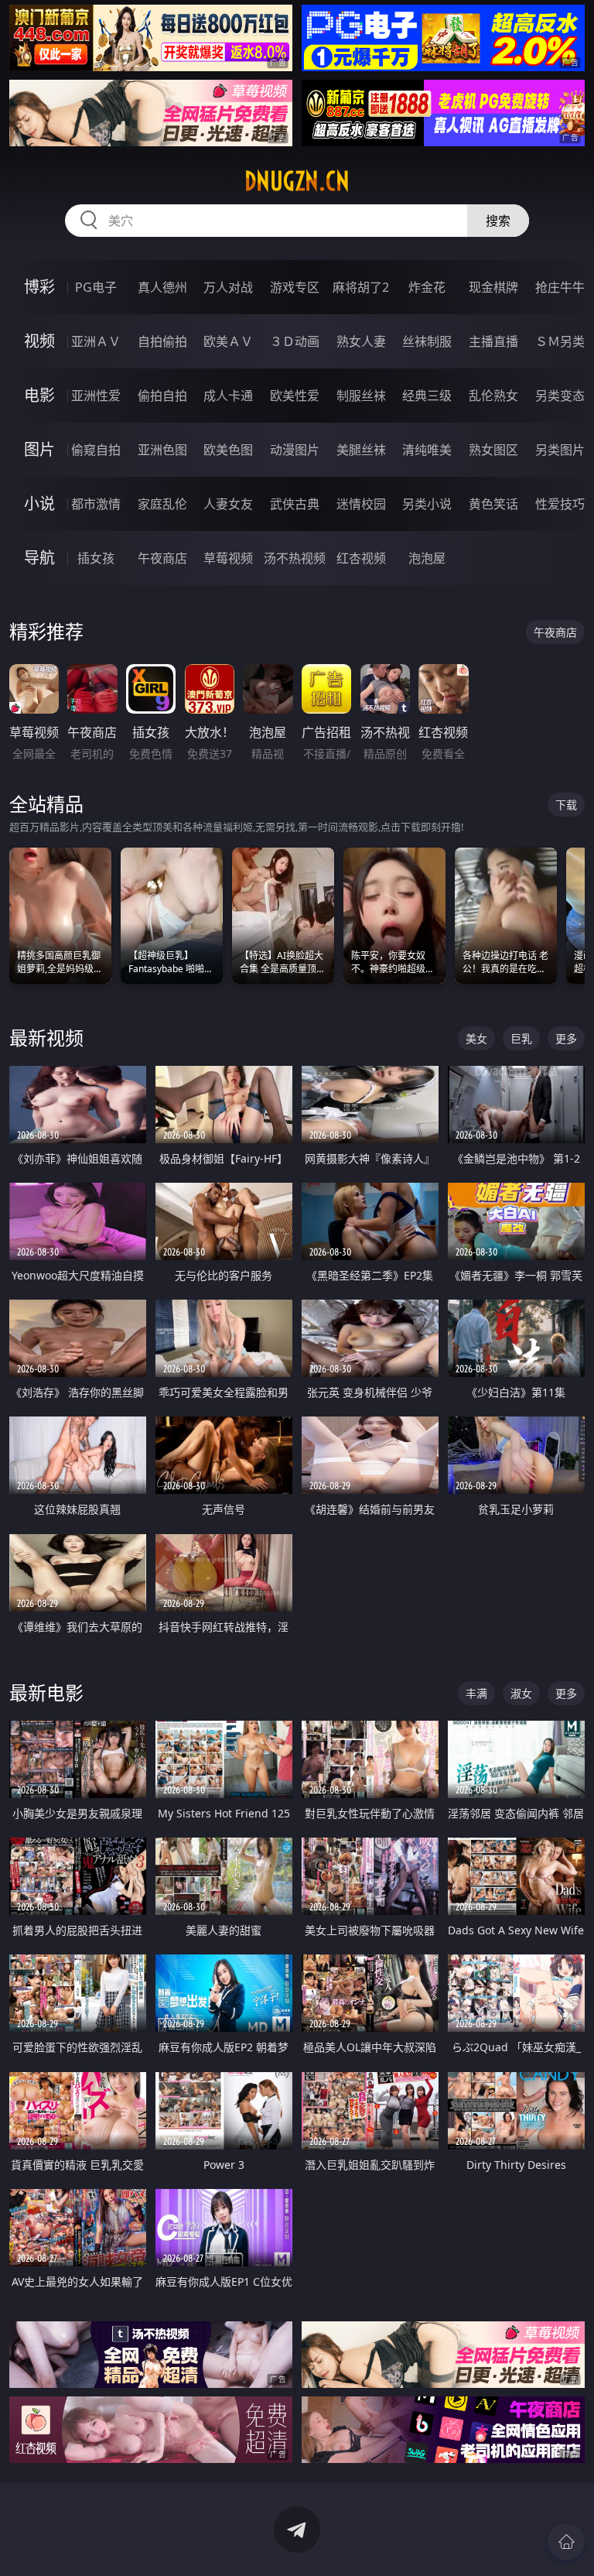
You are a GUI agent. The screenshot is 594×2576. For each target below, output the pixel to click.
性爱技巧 (560, 504)
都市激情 (96, 504)
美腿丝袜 (361, 450)
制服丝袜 (361, 396)
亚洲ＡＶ (96, 341)
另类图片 (560, 450)
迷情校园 (361, 504)
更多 (566, 1038)
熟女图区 (493, 450)
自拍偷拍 (162, 341)
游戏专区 (295, 287)
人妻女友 (228, 504)
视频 (39, 341)
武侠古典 (295, 504)
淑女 (521, 1693)
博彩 (39, 287)
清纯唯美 (427, 450)
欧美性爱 (295, 396)
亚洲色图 (162, 450)
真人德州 (162, 287)
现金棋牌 (493, 287)
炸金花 (427, 287)
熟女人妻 (361, 341)
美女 (476, 1038)
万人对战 (228, 287)
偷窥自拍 (96, 450)
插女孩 (96, 558)
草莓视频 (228, 558)
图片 (39, 449)
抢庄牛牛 (560, 287)
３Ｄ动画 (295, 341)
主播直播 (493, 341)
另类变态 (560, 396)
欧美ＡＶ (228, 341)
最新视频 (46, 1038)
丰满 (476, 1693)
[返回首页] (566, 2542)
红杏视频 (361, 558)
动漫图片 (295, 450)
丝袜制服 (427, 341)
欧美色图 (228, 450)
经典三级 (427, 396)
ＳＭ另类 (560, 341)
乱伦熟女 (493, 396)
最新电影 (46, 1692)
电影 (39, 395)
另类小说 (427, 504)
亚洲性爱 (96, 396)
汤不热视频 (295, 558)
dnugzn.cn (297, 181)
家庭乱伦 (162, 504)
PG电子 (96, 287)
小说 (39, 504)
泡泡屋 (427, 558)
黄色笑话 (493, 504)
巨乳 (521, 1038)
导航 (39, 558)
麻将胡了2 (361, 287)
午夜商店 (162, 558)
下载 (566, 805)
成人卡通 (228, 396)
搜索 (498, 221)
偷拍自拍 (162, 396)
